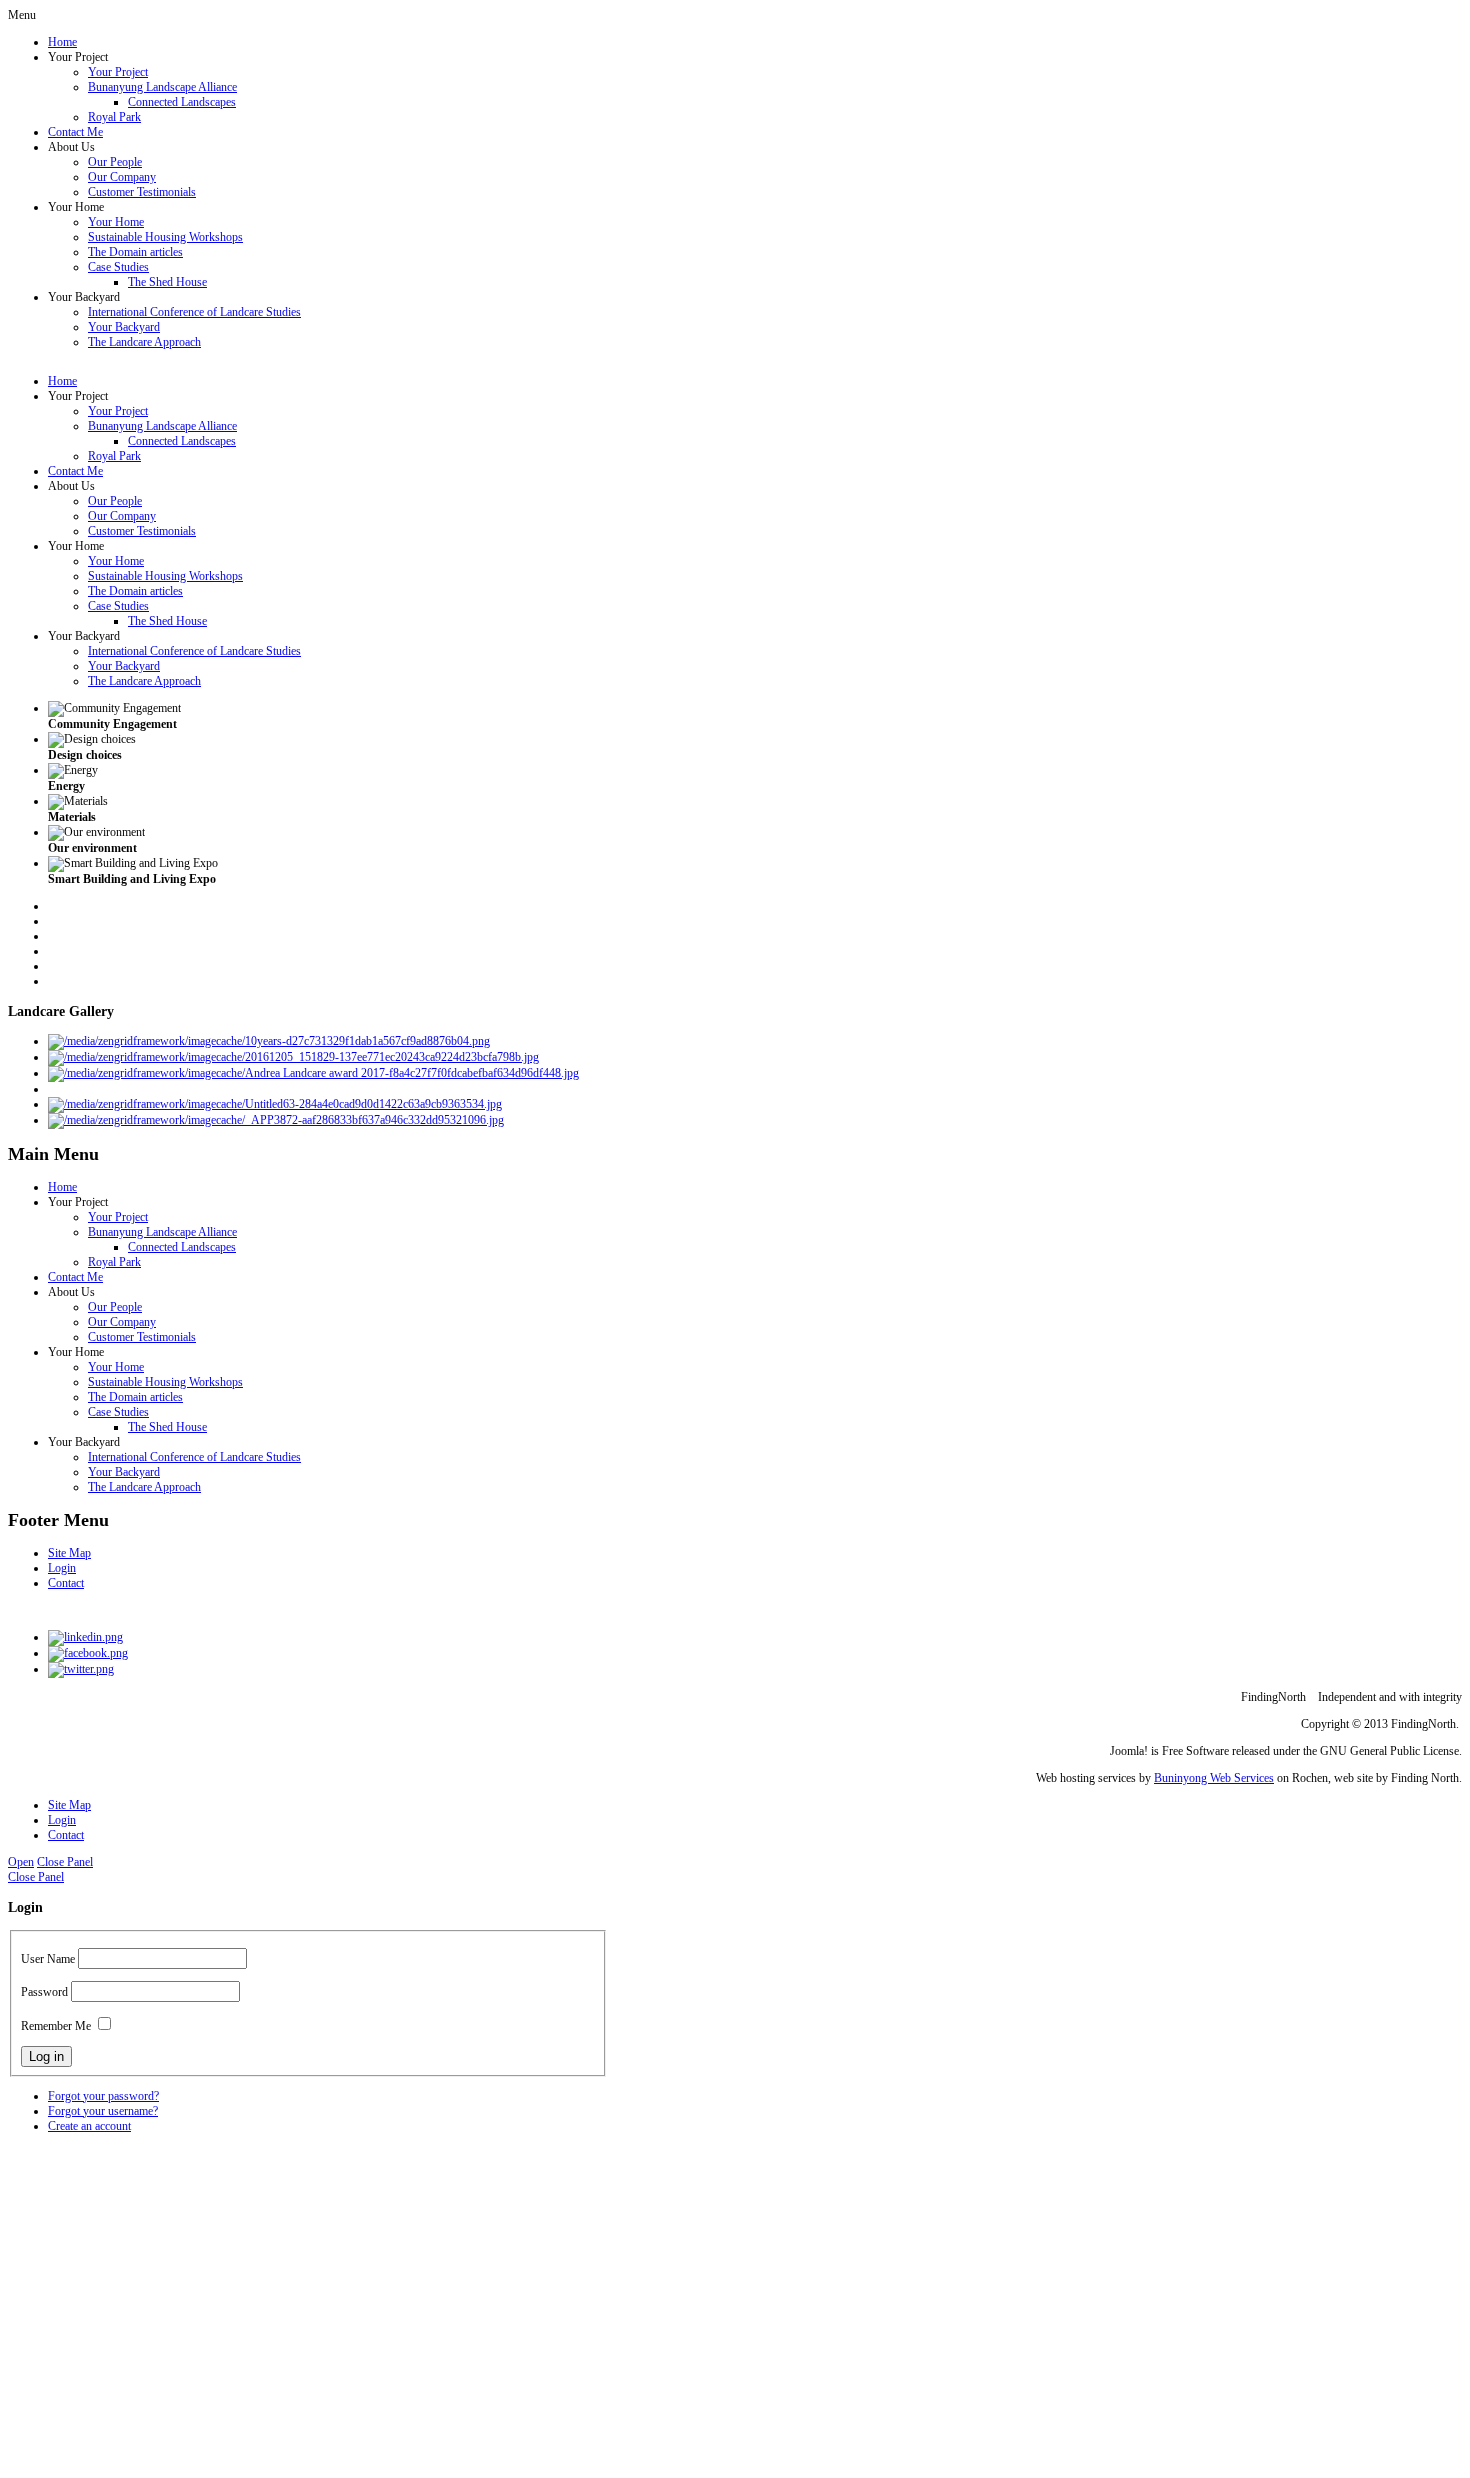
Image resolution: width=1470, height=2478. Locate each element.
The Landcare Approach (144, 342)
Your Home (116, 222)
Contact (66, 1583)
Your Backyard (124, 327)
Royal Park (114, 117)
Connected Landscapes (182, 102)
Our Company (122, 177)
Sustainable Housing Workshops (165, 237)
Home (62, 42)
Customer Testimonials (142, 192)
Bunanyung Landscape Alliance (162, 87)
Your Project (118, 72)
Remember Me (56, 2026)
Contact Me (75, 132)
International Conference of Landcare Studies (194, 312)
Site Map (69, 1553)
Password (44, 1992)
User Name (48, 1959)
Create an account (89, 2126)
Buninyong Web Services (1214, 1778)
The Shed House (167, 282)
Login (62, 1568)
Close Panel (65, 1862)
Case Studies (118, 267)
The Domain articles (135, 252)
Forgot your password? (103, 2096)
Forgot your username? (103, 2111)
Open (21, 1862)
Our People (115, 162)
